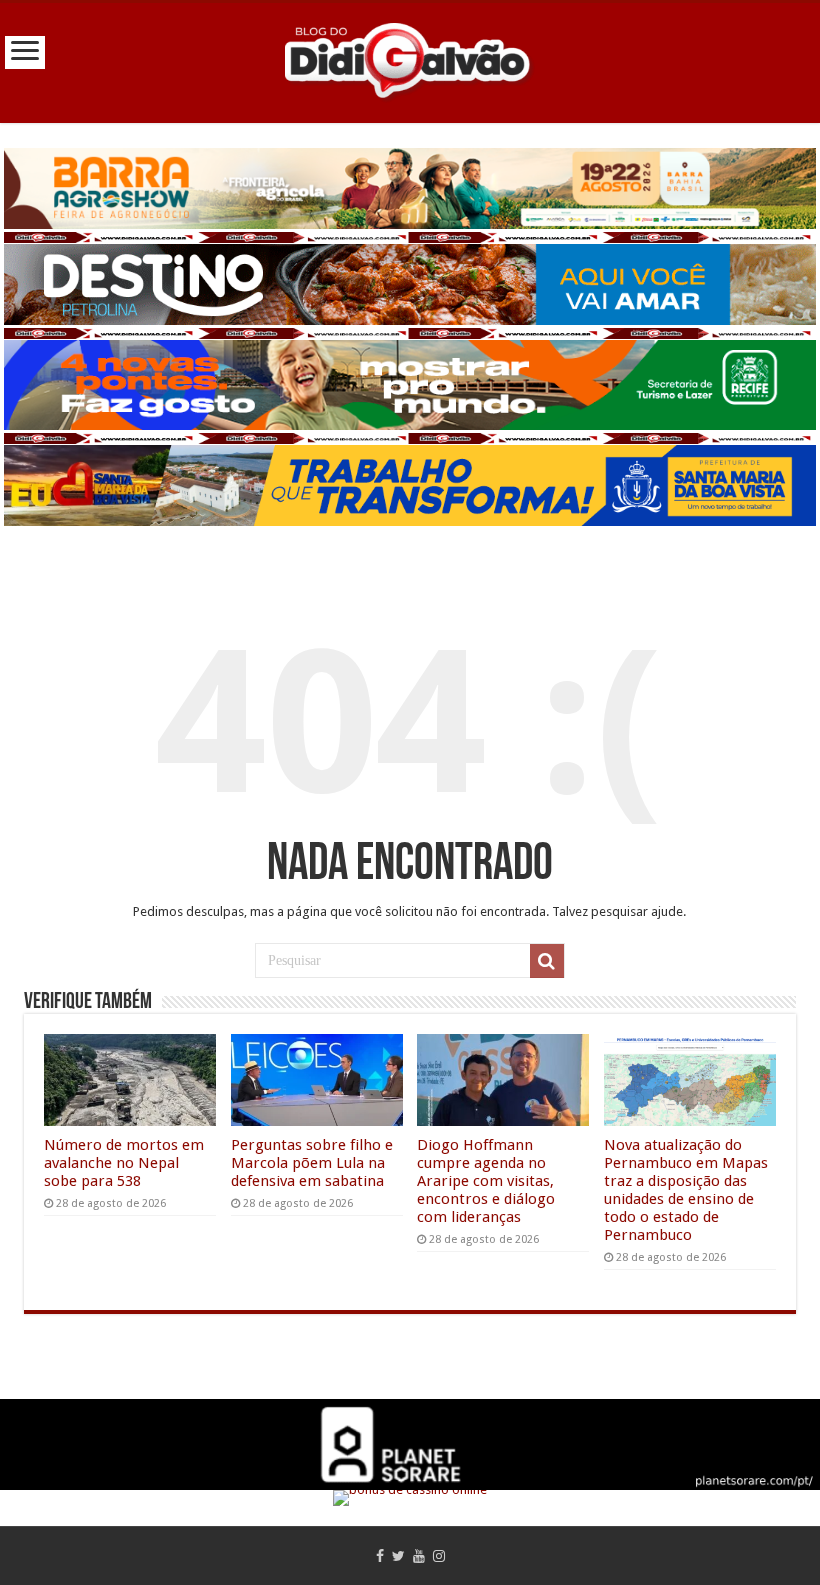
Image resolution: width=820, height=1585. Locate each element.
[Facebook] (380, 1556)
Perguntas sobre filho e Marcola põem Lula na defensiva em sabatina (312, 1163)
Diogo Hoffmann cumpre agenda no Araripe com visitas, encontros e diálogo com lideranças (486, 1181)
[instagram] (439, 1556)
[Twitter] (398, 1556)
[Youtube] (419, 1556)
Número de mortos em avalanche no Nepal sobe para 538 (124, 1163)
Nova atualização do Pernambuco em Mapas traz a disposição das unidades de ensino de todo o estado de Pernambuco (686, 1190)
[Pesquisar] (547, 961)
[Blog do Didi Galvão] (410, 59)
